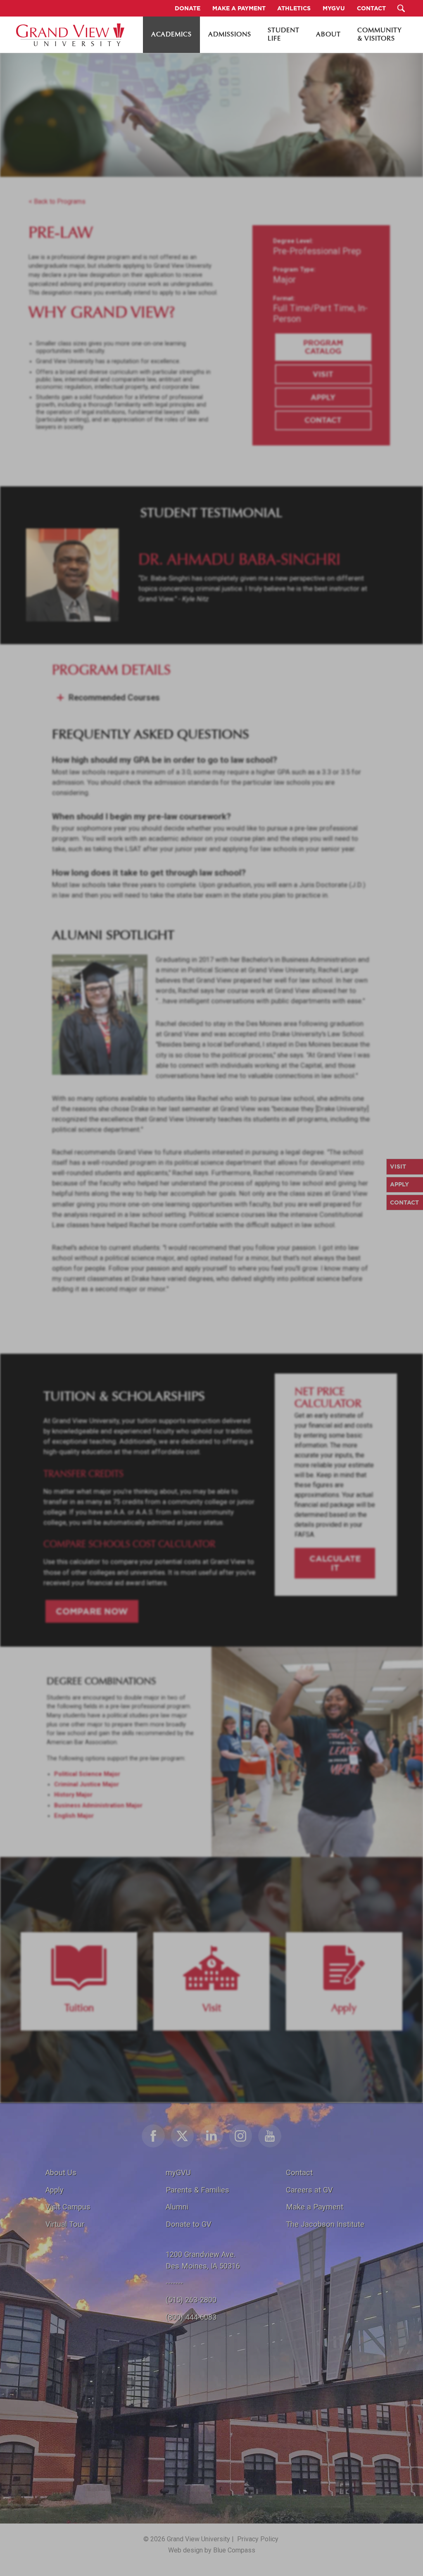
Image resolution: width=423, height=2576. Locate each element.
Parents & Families (197, 2190)
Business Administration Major (98, 1806)
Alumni (177, 2207)
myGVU (178, 2172)
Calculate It (335, 1563)
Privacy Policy (258, 2539)
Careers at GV (309, 2190)
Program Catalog (323, 347)
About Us (61, 2172)
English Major (74, 1816)
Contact (323, 420)
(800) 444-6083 (191, 2317)
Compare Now (92, 1611)
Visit (323, 374)
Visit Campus (68, 2207)
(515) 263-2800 (191, 2300)
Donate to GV (189, 2224)
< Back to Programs (57, 201)
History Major (73, 1795)
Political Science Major (87, 1774)
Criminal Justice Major (87, 1784)
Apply (323, 397)
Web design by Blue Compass (212, 2550)
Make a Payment (315, 2207)
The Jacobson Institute (325, 2224)
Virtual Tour (65, 2224)
